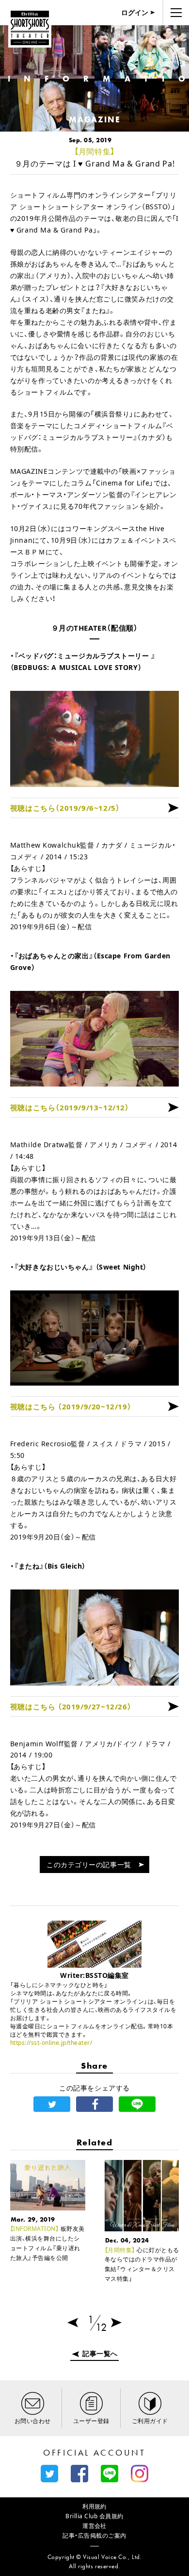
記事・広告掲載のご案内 (94, 2535)
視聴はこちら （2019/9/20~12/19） (71, 1406)
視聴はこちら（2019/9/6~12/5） (65, 808)
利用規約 (94, 2506)
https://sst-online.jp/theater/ (51, 2043)
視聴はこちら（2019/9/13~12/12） (70, 1107)
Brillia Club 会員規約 (94, 2516)
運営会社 (94, 2526)
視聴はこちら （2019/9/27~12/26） (71, 1706)
